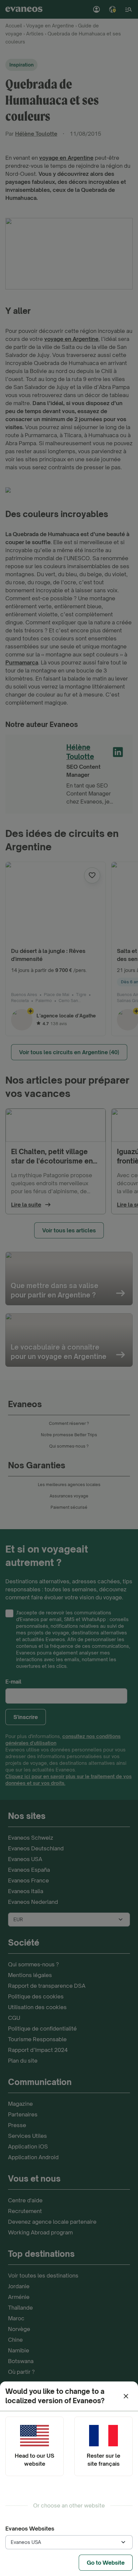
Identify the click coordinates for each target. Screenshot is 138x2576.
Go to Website (106, 2563)
